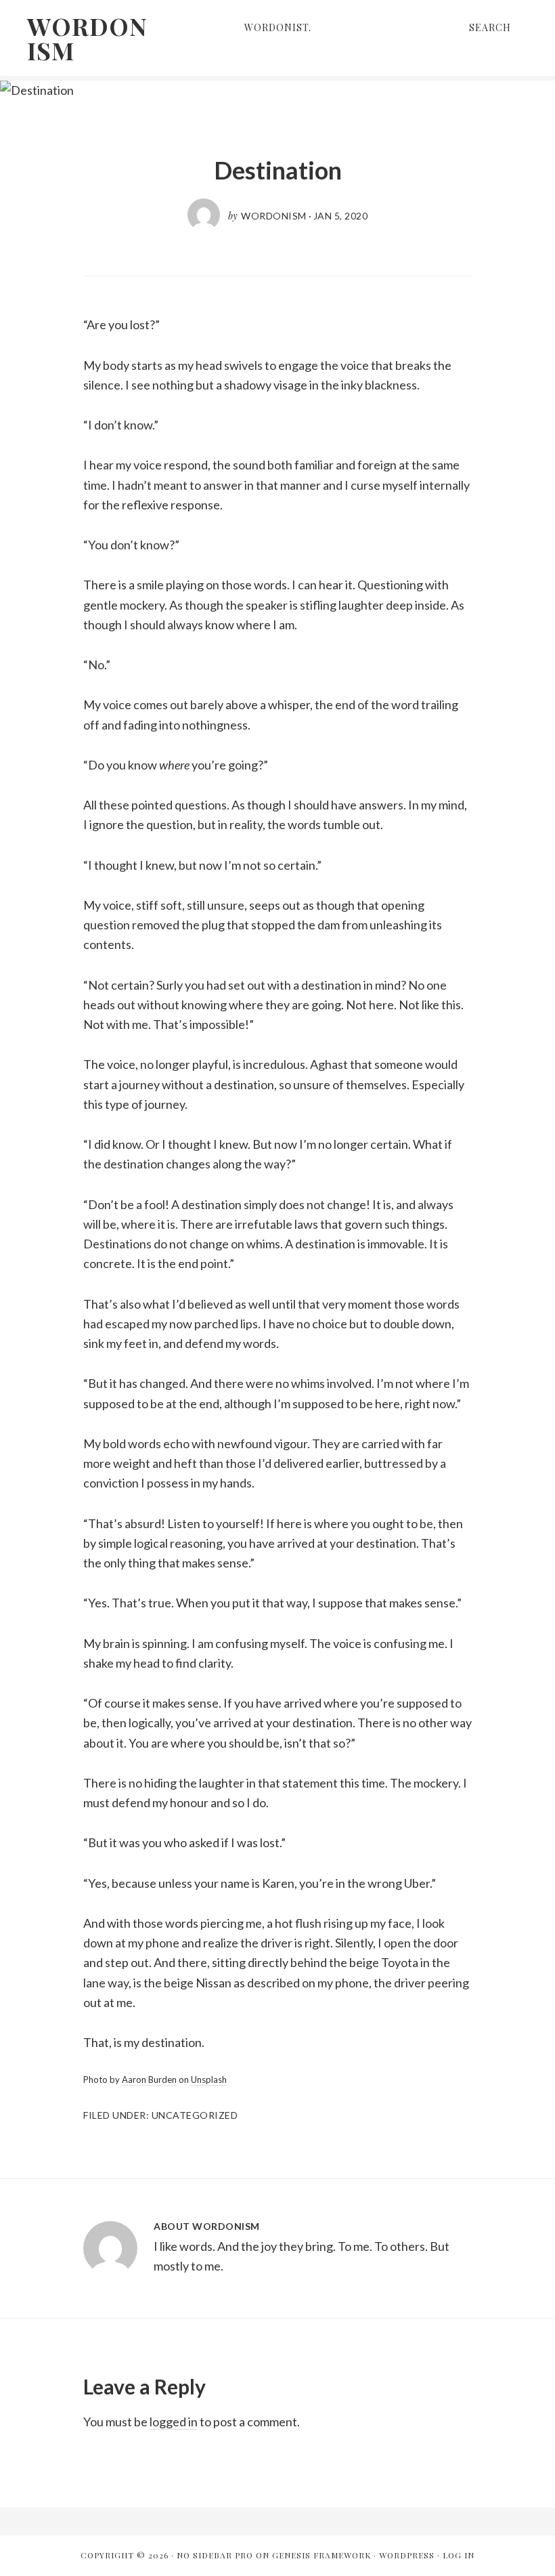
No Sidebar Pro (215, 2555)
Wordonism (87, 38)
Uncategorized (195, 2115)
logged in (174, 2422)
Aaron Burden (149, 2079)
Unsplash (209, 2079)
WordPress (407, 2555)
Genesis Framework (321, 2555)
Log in (459, 2555)
